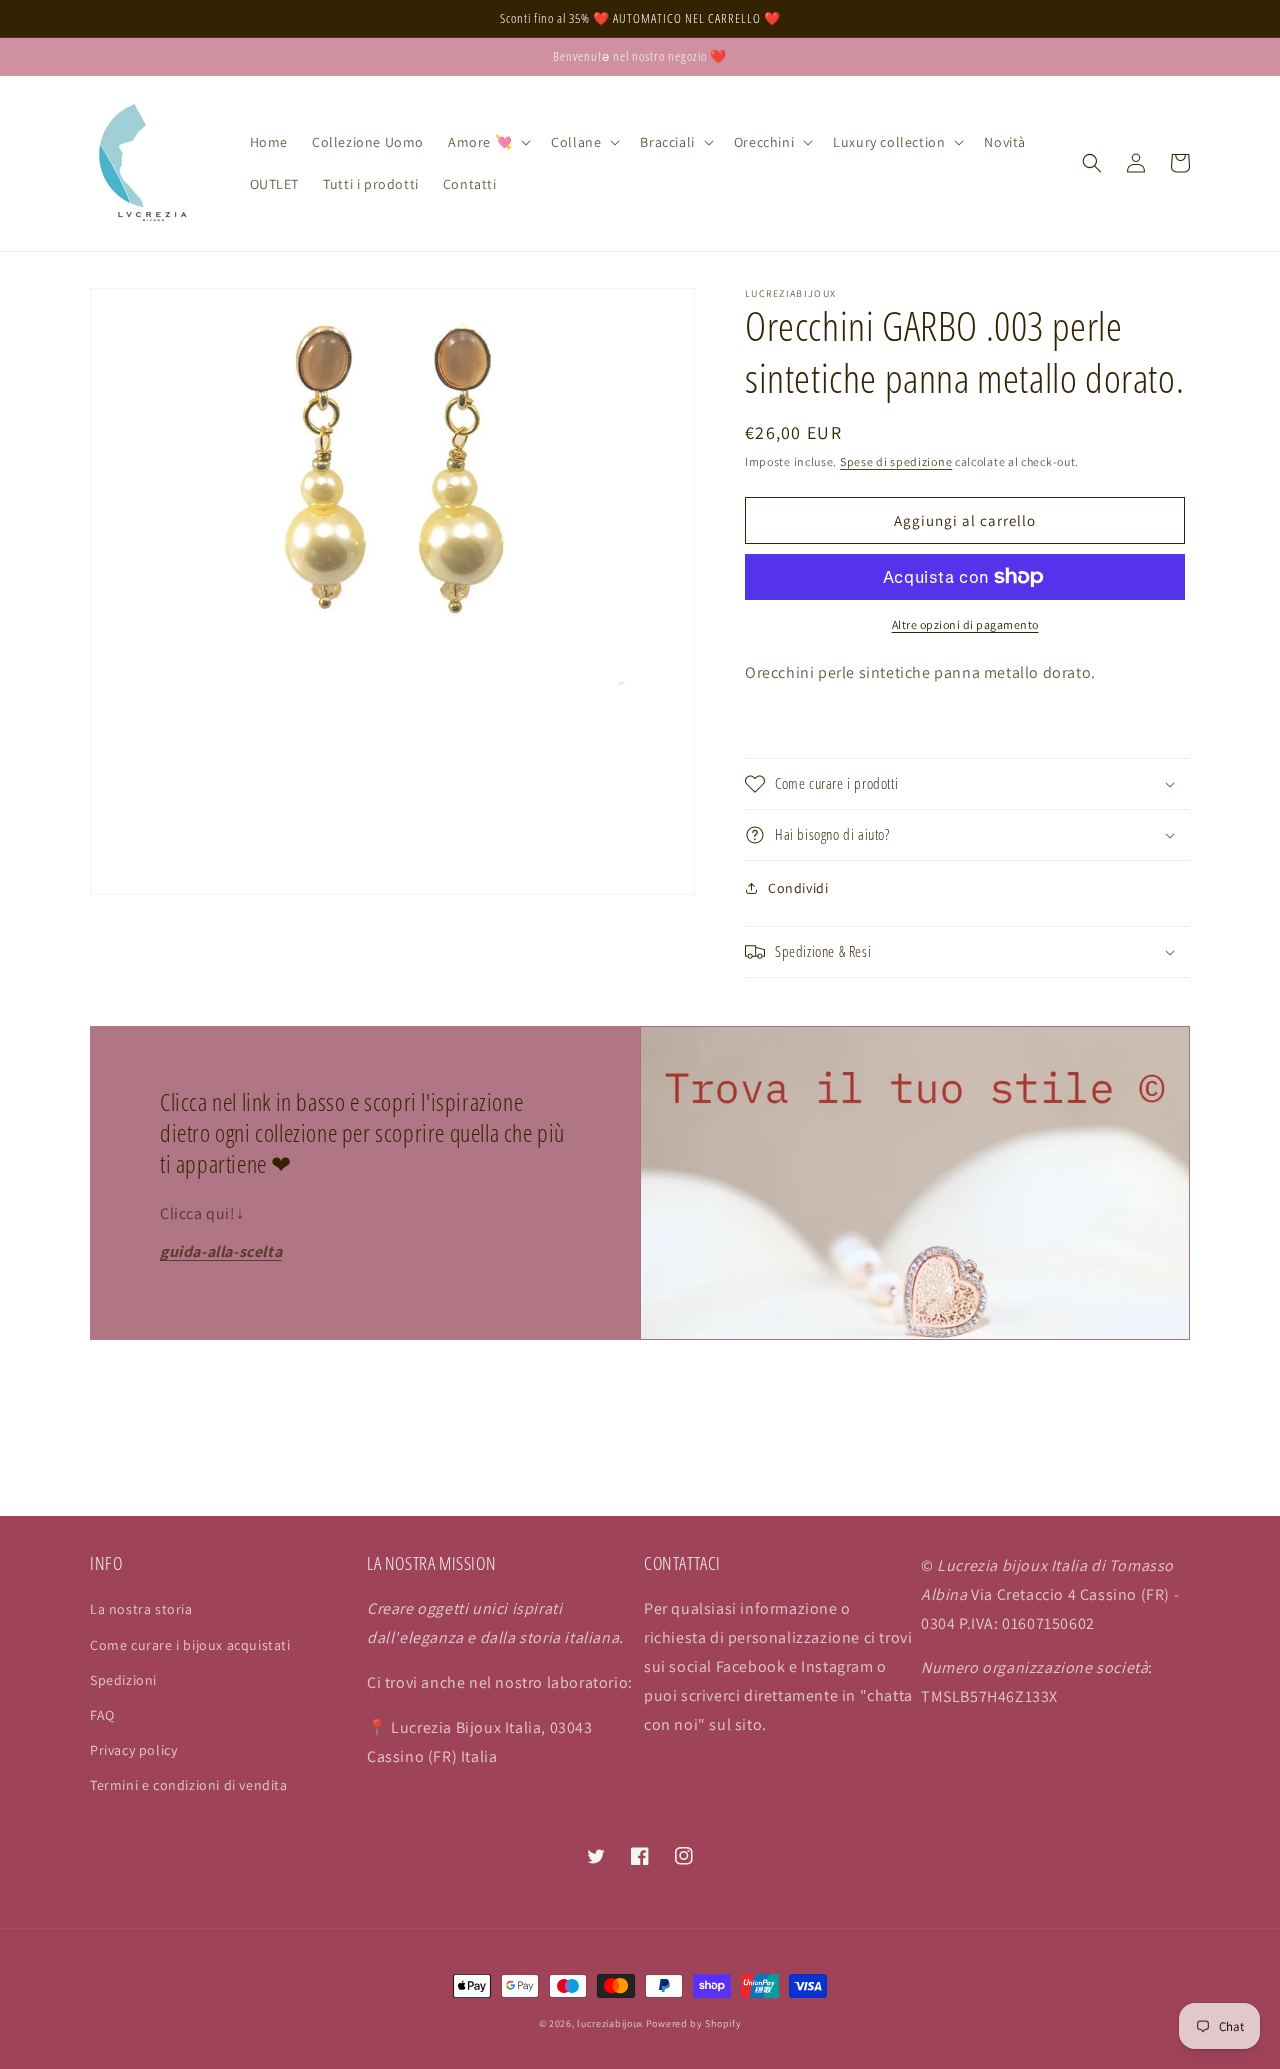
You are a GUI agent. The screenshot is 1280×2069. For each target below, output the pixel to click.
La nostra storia (141, 1609)
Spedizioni (123, 1680)
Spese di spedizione (896, 461)
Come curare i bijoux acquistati (190, 1645)
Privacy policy (133, 1750)
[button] (487, 142)
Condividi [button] (798, 888)
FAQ (102, 1715)
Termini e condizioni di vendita (189, 1785)
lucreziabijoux (610, 2023)
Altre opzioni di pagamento (965, 624)
